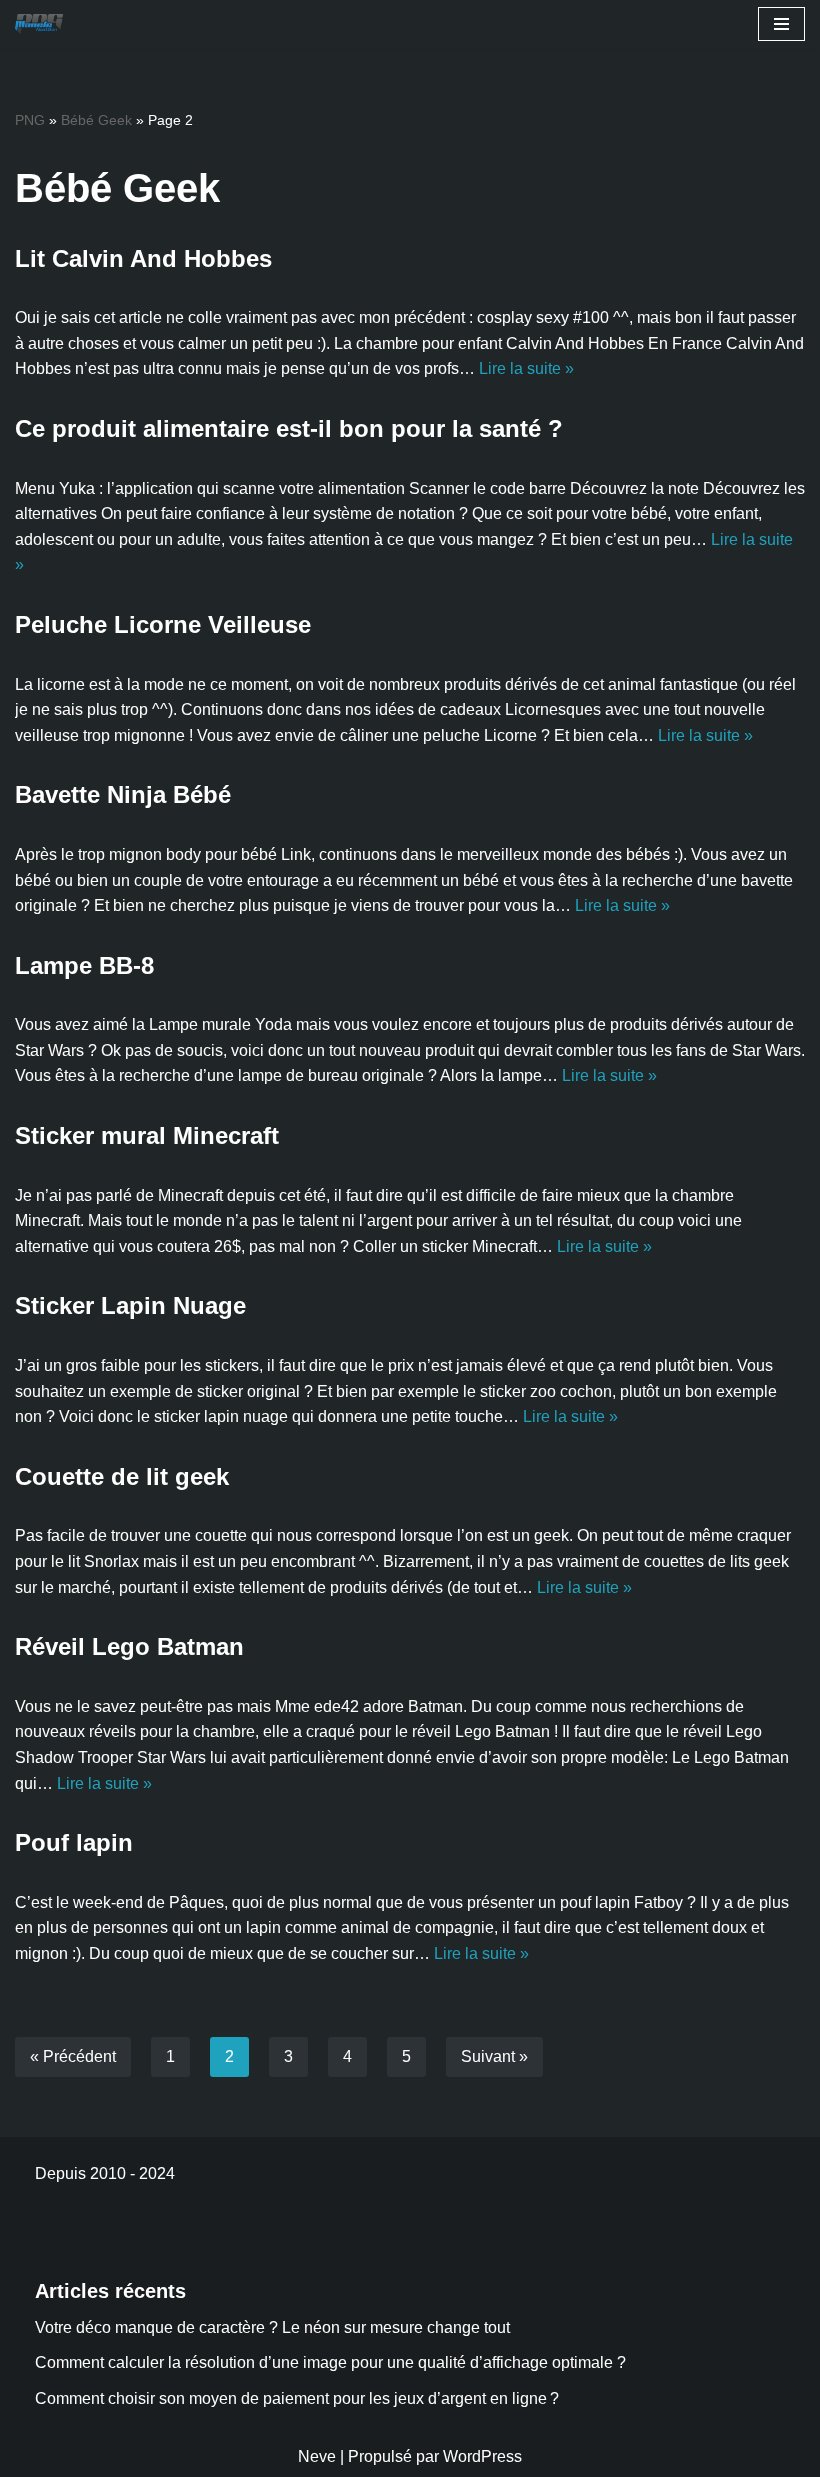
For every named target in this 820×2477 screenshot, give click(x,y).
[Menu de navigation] (781, 24)
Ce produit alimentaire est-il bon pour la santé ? (289, 428)
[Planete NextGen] (44, 24)
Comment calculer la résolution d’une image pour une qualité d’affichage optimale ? (330, 2362)
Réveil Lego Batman (129, 1646)
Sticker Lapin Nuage (130, 1305)
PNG (30, 120)
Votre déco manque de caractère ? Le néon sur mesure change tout (272, 2327)
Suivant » (494, 2056)
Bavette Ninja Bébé (123, 794)
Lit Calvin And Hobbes (143, 258)
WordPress (482, 2456)
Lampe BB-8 (84, 965)
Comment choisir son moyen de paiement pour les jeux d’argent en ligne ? (297, 2398)
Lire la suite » (526, 368)
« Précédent (73, 2056)
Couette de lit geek (122, 1476)
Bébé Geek (96, 120)
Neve (317, 2456)
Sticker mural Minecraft (147, 1135)
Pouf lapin (74, 1842)
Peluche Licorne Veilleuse (163, 624)
